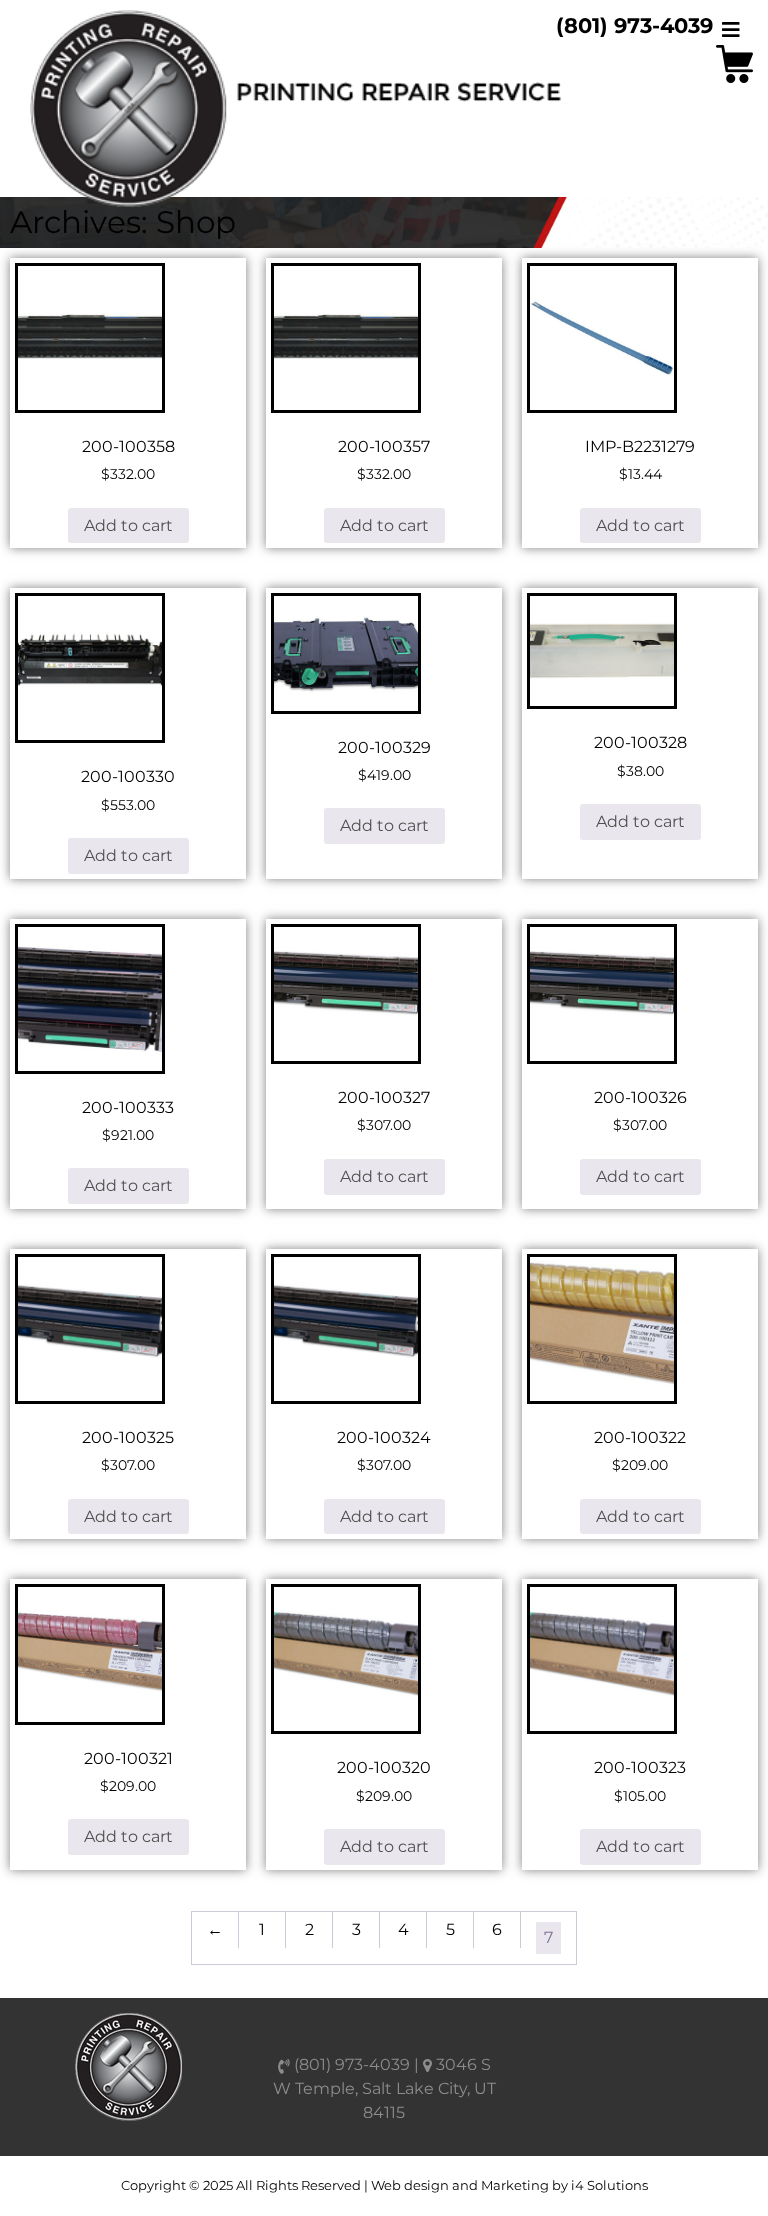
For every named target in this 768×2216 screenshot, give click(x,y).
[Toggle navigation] (731, 30)
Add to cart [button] (128, 525)
